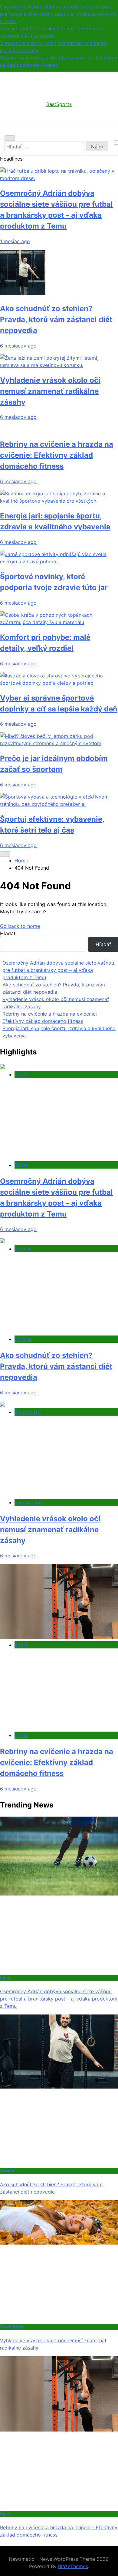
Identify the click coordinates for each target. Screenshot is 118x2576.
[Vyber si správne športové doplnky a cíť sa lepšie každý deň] (59, 683)
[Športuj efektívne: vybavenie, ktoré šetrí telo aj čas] (59, 804)
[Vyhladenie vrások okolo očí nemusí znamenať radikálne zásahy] (59, 365)
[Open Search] (10, 138)
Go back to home (20, 926)
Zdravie (23, 1249)
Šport (21, 1074)
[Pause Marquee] (5, 854)
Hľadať (8, 933)
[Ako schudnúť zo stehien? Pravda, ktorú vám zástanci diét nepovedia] (23, 294)
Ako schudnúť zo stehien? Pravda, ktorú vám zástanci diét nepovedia (56, 319)
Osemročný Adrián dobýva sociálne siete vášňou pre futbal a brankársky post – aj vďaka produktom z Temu (59, 14)
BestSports (59, 104)
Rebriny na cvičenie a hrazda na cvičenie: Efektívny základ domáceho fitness (57, 455)
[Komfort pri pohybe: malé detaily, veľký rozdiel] (59, 622)
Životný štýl (28, 1412)
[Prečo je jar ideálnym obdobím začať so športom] (59, 743)
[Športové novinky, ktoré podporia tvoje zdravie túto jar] (59, 562)
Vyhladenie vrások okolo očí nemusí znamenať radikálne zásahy (50, 391)
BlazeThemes (73, 2566)
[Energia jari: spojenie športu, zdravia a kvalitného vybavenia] (59, 501)
